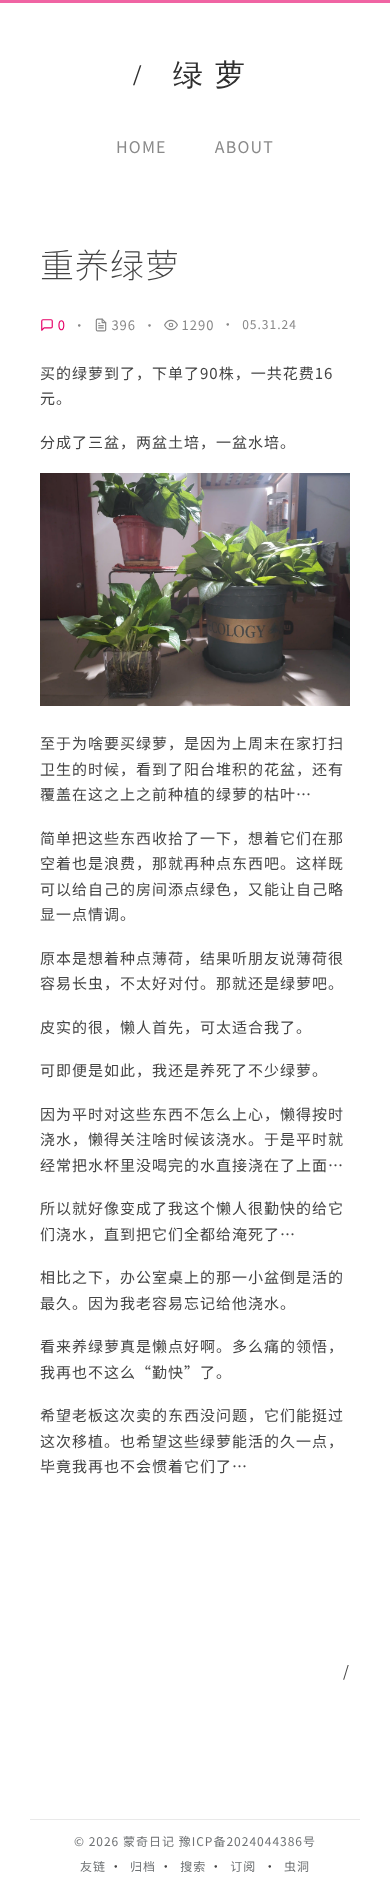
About (244, 146)
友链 (93, 1866)
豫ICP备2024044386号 (247, 1841)
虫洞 (297, 1866)
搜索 (193, 1866)
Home (141, 146)
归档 (143, 1866)
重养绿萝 (110, 264)
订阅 (243, 1866)
